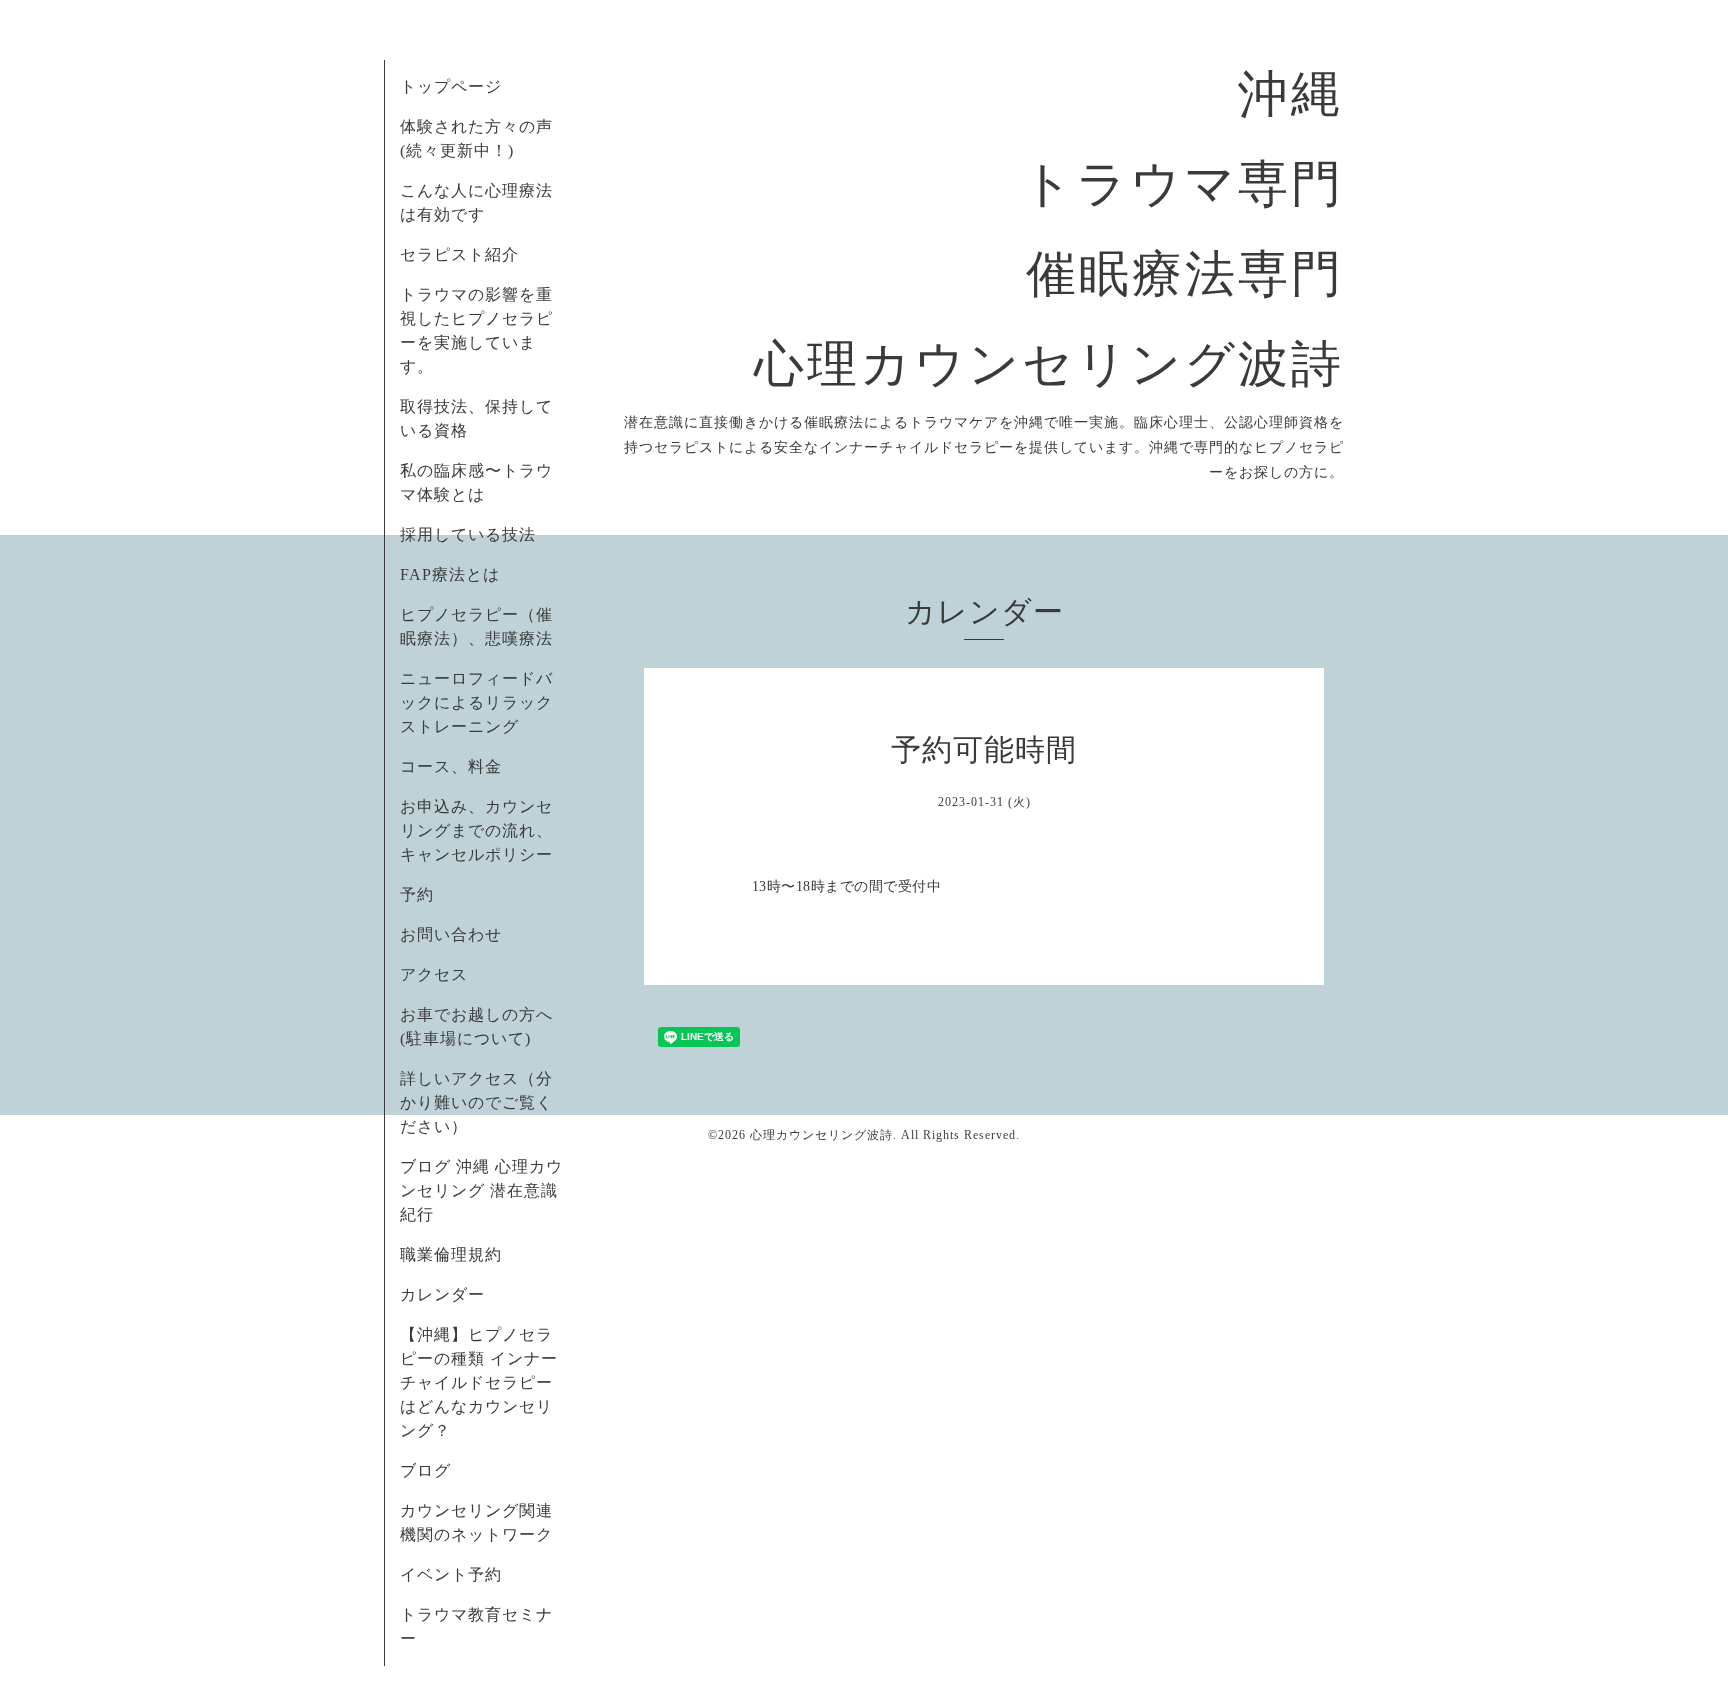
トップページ (451, 86)
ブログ (425, 1470)
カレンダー (442, 1294)
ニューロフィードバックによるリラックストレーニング (476, 702)
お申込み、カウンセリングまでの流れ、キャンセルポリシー (476, 830)
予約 (417, 894)
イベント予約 (451, 1574)
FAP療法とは (450, 574)
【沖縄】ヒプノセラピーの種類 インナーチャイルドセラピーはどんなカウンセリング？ (479, 1382)
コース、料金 (451, 766)
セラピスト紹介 (459, 254)
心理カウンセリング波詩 (821, 1135)
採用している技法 (468, 534)
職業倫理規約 (451, 1254)
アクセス (434, 974)
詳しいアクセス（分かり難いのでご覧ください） (476, 1102)
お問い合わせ (451, 934)
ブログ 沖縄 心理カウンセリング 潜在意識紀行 (481, 1190)
